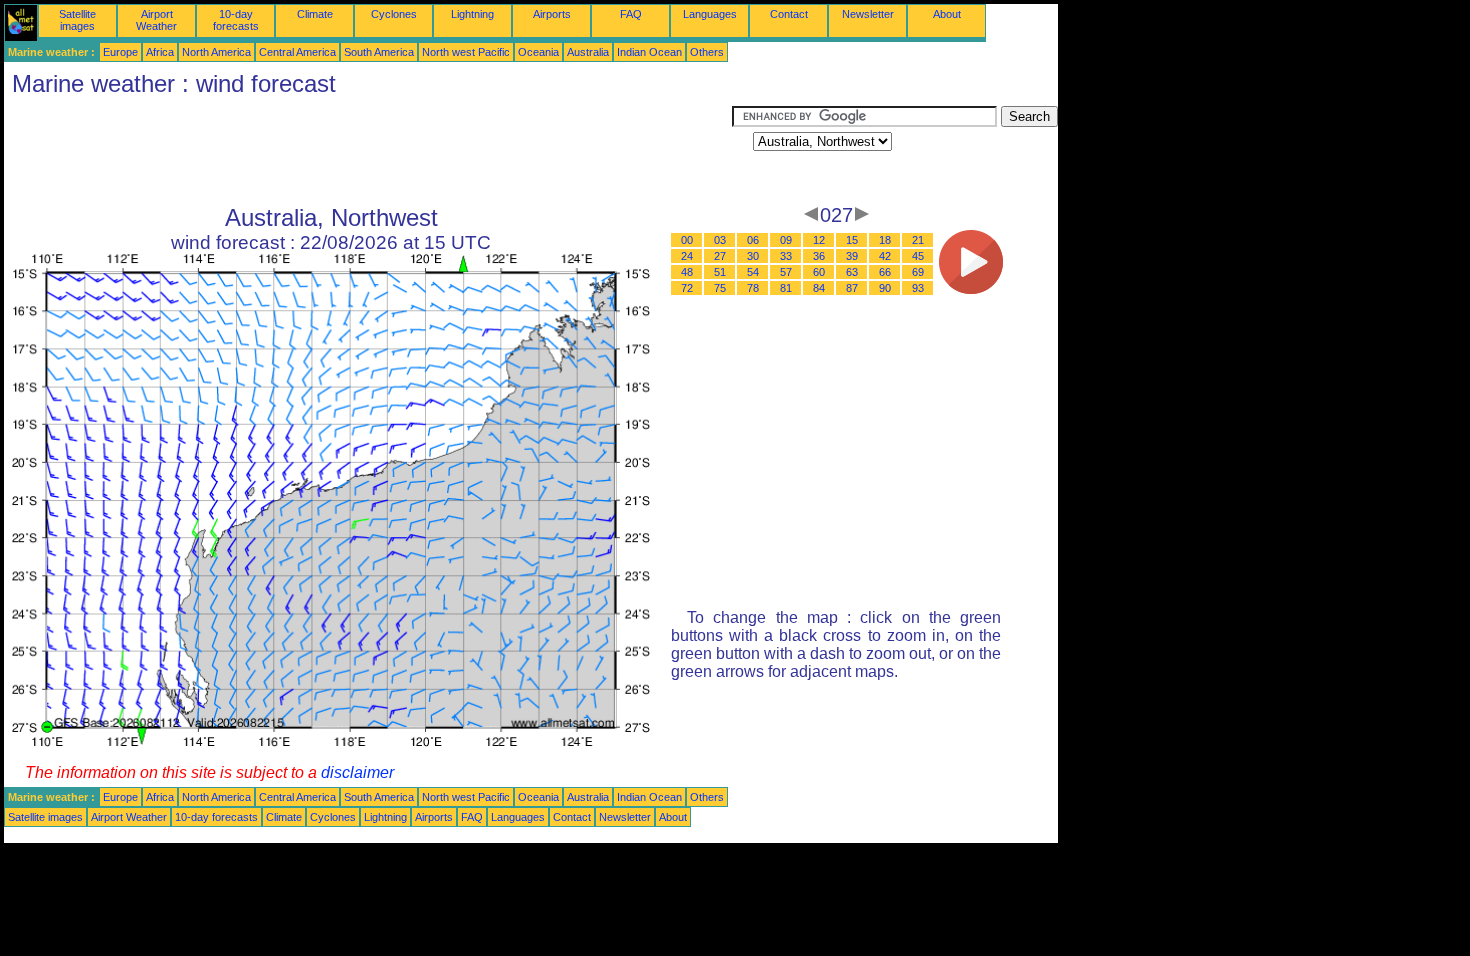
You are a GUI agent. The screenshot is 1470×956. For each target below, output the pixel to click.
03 (720, 240)
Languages (710, 14)
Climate (315, 14)
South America (379, 52)
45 (918, 256)
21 (918, 240)
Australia (588, 52)
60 (819, 272)
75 (720, 288)
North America (216, 52)
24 (687, 256)
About (947, 14)
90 (885, 288)
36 (819, 256)
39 (852, 256)
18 (885, 240)
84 (819, 288)
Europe (120, 52)
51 (720, 272)
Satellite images (77, 20)
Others (707, 52)
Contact (789, 14)
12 (819, 240)
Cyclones (394, 14)
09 (786, 240)
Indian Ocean (649, 52)
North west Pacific (466, 52)
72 (687, 288)
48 (687, 272)
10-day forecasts (236, 20)
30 (753, 256)
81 (786, 288)
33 (786, 256)
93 (918, 288)
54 (753, 272)
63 (852, 272)
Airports (552, 14)
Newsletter (868, 14)
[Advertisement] (368, 151)
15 (852, 240)
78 (753, 288)
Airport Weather (156, 20)
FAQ (631, 14)
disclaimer (357, 772)
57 (786, 272)
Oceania (538, 52)
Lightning (472, 14)
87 (852, 288)
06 (753, 240)
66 (885, 272)
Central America (297, 52)
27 (720, 256)
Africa (160, 52)
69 (918, 272)
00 (687, 240)
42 (885, 256)
